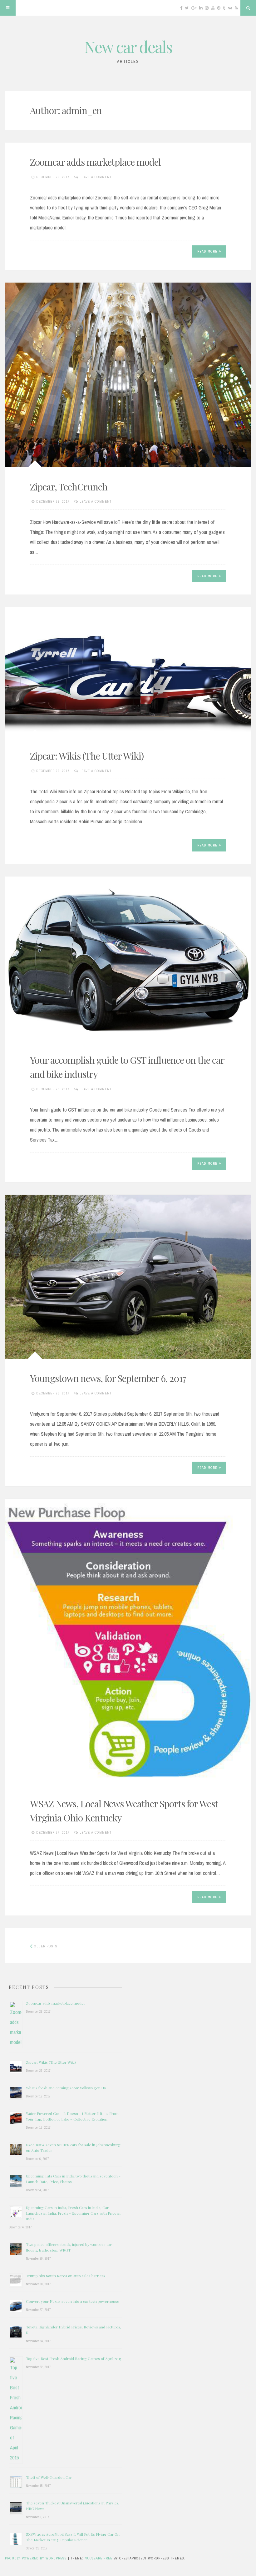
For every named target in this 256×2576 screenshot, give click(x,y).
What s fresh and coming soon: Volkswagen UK (66, 2088)
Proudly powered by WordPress (37, 2558)
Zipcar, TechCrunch (69, 487)
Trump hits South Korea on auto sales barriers (66, 2276)
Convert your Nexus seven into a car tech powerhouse (73, 2301)
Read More (207, 251)
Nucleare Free (98, 2558)
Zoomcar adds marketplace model (95, 162)
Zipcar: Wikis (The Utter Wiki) (87, 756)
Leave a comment (96, 177)
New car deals (128, 47)
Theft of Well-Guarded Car (49, 2477)
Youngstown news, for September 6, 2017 (108, 1378)
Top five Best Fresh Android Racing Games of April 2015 (74, 2358)
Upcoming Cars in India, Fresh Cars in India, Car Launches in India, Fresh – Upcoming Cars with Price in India (73, 2213)
